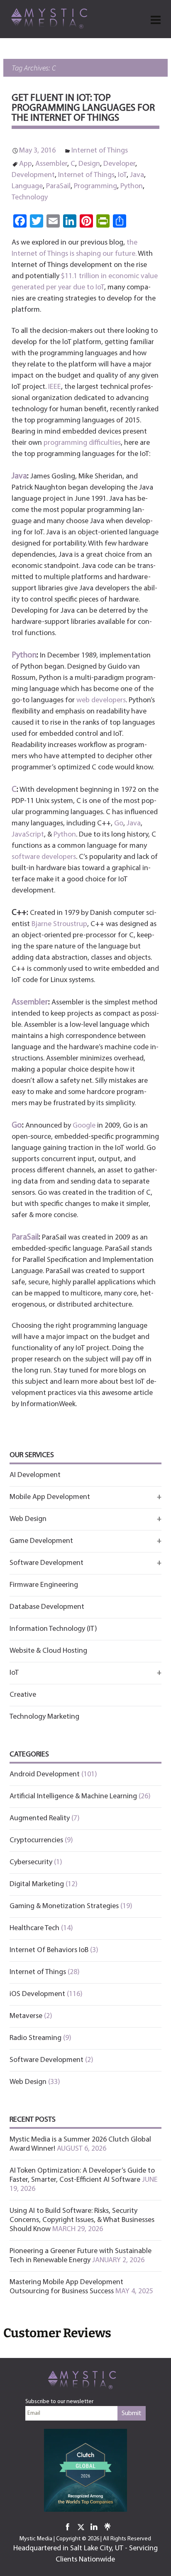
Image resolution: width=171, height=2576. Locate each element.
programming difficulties (82, 443)
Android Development (45, 1775)
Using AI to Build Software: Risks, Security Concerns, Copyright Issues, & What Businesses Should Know (82, 2220)
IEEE (55, 387)
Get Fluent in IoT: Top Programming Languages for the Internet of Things (83, 108)
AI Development (35, 1475)
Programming (95, 187)
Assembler (51, 164)
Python (132, 187)
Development (33, 175)
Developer (119, 164)
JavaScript (28, 835)
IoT (122, 175)
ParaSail (58, 187)
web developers (101, 701)
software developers (44, 857)
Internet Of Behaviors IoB (49, 1950)
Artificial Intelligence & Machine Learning (73, 1797)
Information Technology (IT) (53, 1629)
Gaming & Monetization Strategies (64, 1907)
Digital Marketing (37, 1885)
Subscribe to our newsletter (59, 2402)
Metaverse (26, 2016)
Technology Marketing (44, 1717)
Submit (132, 2413)
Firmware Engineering (44, 1585)
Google (84, 1126)
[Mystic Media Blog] (52, 18)
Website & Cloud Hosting (48, 1651)
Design (89, 164)
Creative (23, 1695)
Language (27, 187)
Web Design (28, 2082)
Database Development (47, 1607)
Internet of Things (100, 151)
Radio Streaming (35, 2038)
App (26, 164)
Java (137, 175)
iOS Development (37, 1994)
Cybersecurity (31, 1863)
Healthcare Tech (34, 1928)
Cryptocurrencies (36, 1841)
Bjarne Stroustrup (59, 924)
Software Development (46, 2060)
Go (119, 824)
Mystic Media (36, 2539)
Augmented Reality (40, 1819)
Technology (30, 198)
